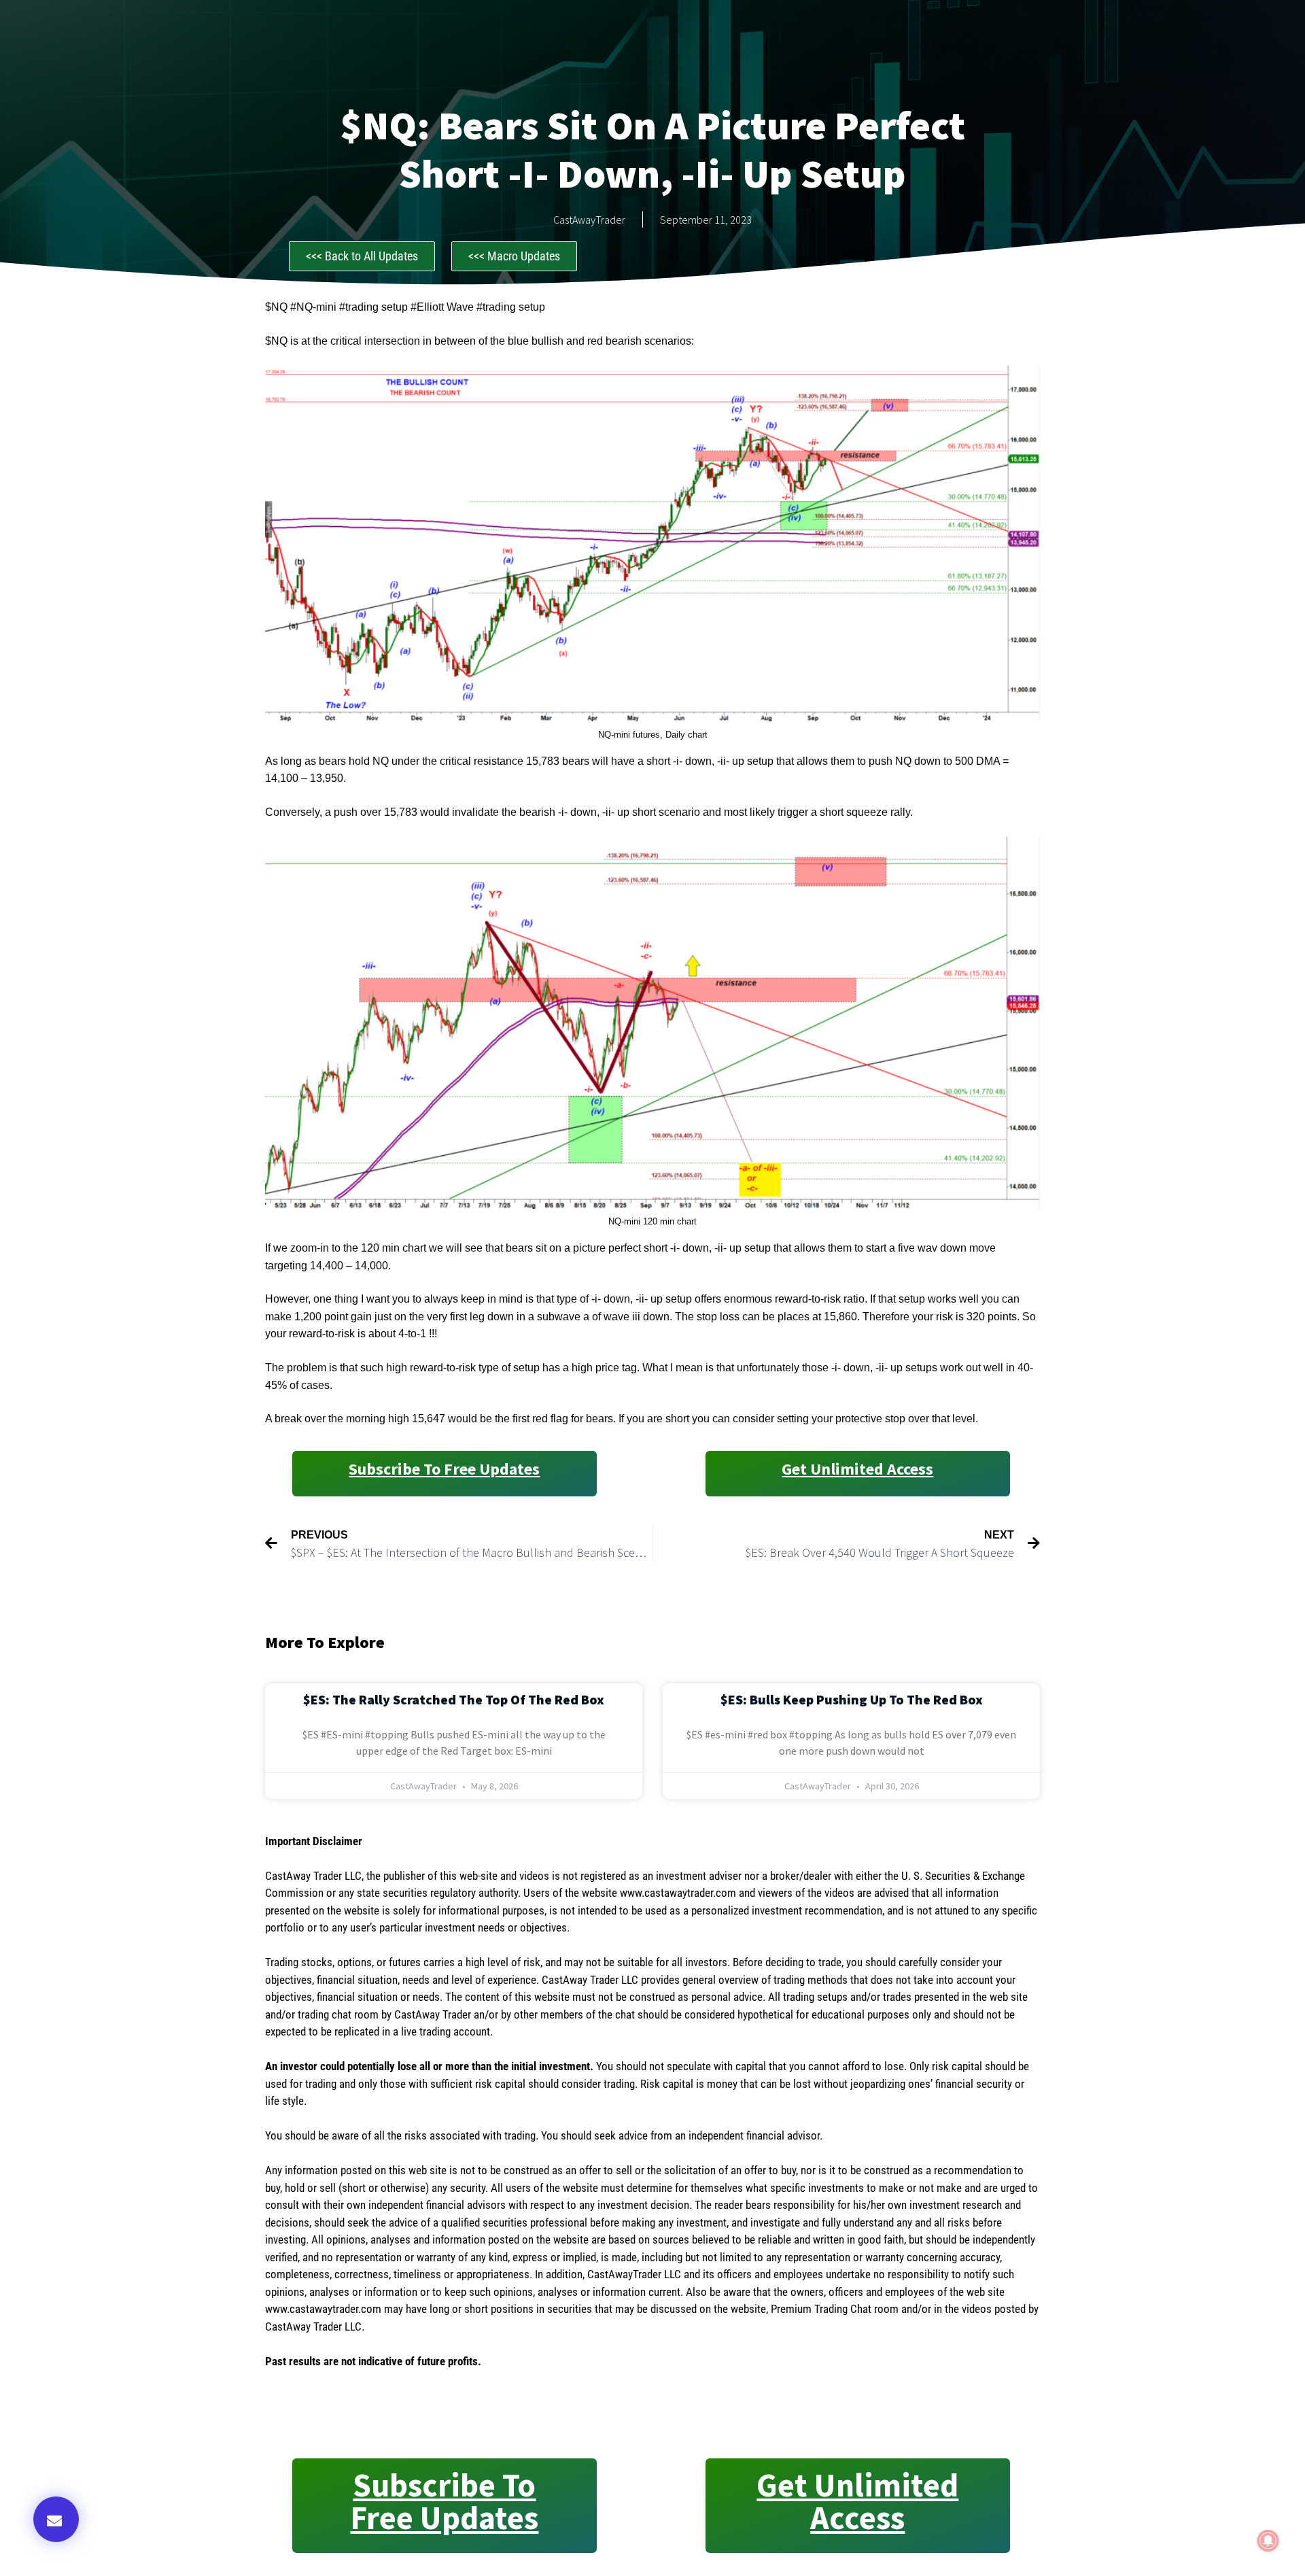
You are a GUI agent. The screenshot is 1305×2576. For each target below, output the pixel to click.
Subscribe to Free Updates (444, 1469)
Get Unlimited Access (857, 1469)
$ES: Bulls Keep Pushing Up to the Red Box (852, 1699)
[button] (56, 2519)
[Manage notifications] (1268, 2541)
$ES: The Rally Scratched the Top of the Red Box (454, 1699)
